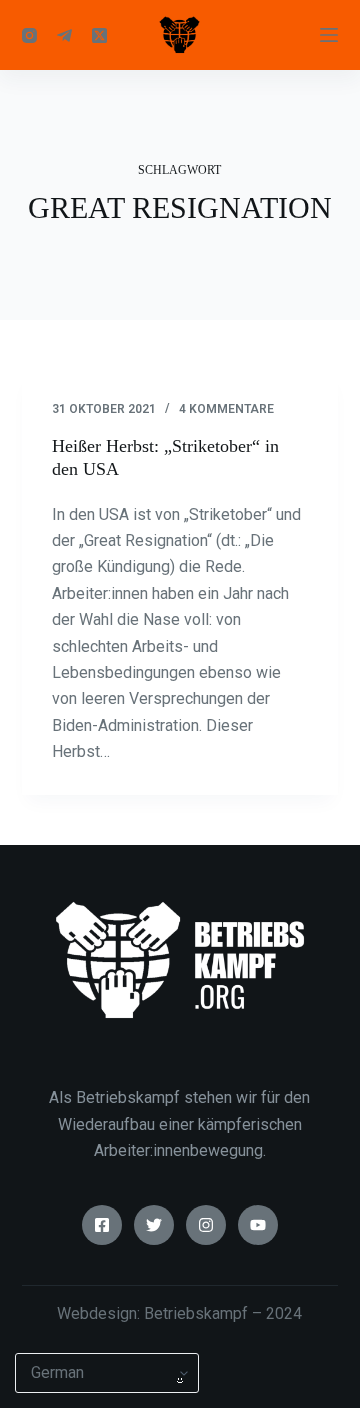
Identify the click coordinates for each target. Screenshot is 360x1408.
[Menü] (329, 35)
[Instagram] (29, 35)
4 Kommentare (226, 409)
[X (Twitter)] (99, 35)
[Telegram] (64, 35)
